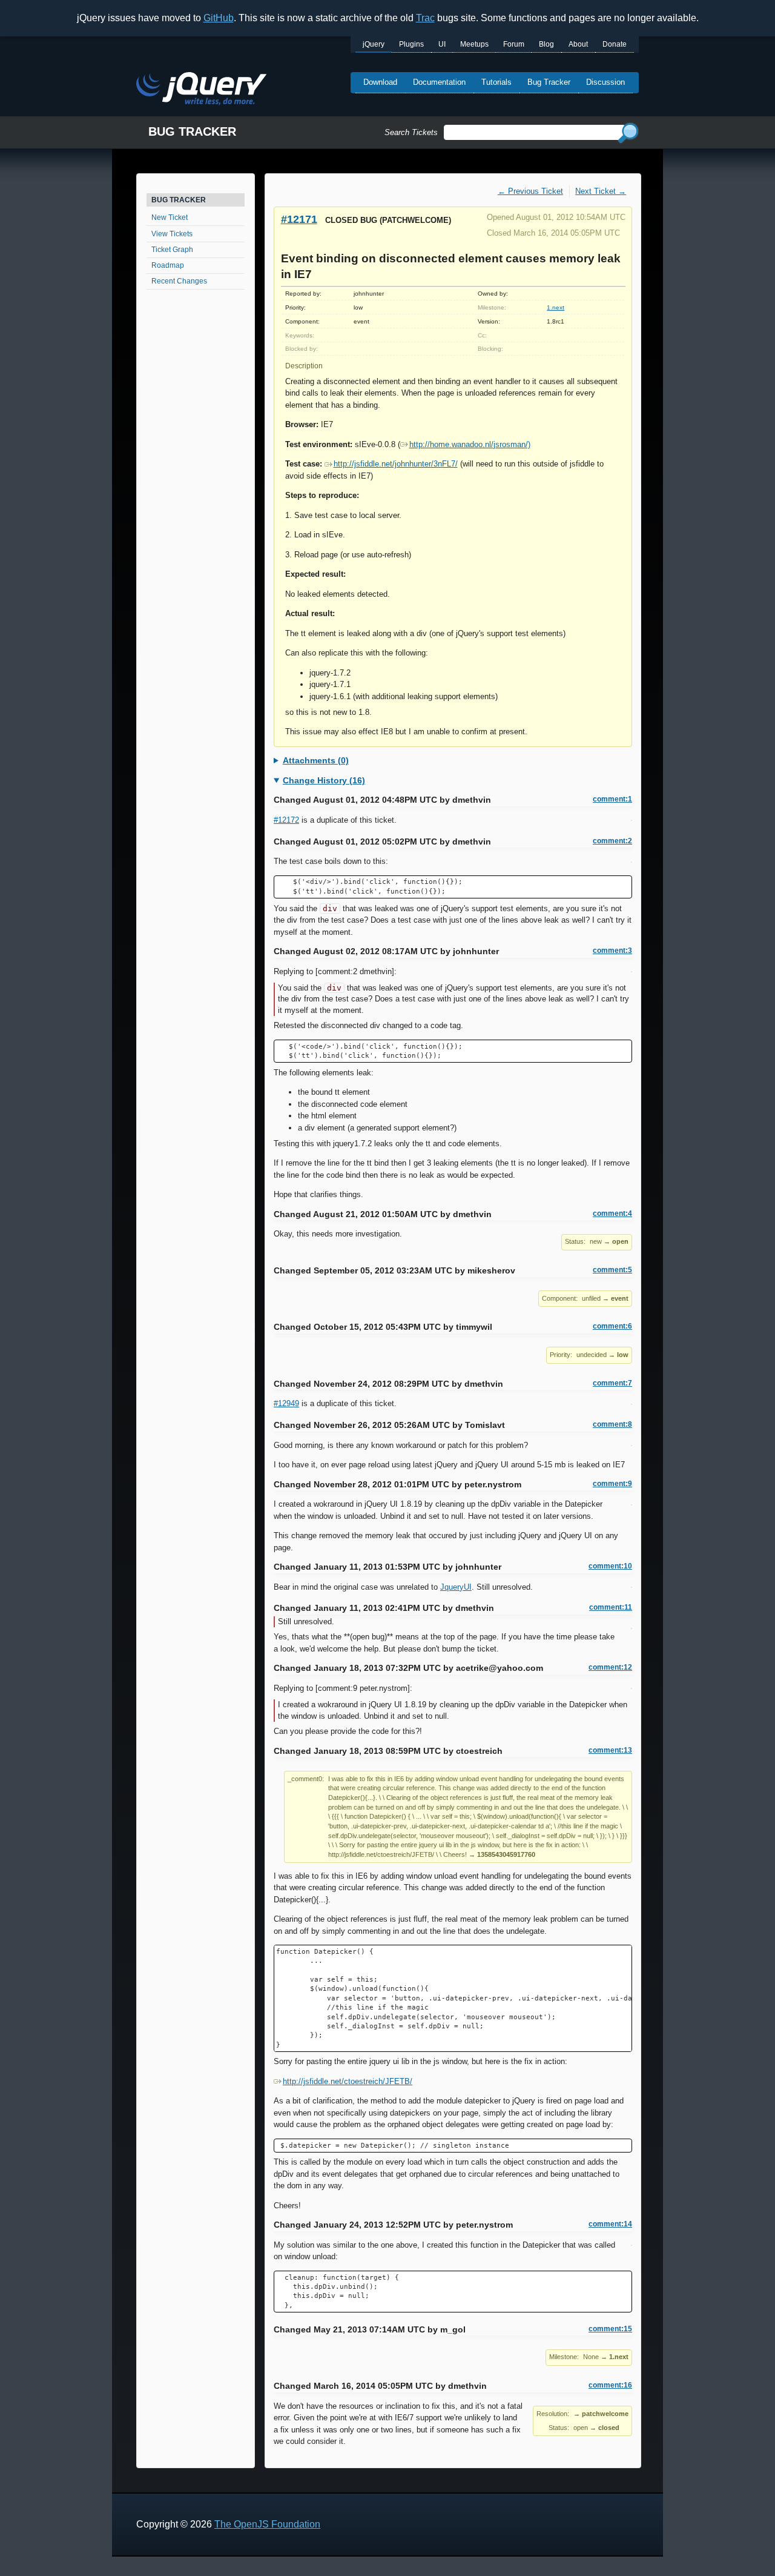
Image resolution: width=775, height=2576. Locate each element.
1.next (556, 307)
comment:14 (610, 2224)
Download (380, 82)
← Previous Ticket (530, 191)
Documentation (439, 82)
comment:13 (610, 1750)
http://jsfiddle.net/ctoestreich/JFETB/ (348, 2081)
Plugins (411, 44)
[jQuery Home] (201, 91)
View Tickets (172, 234)
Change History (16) (324, 780)
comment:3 (612, 951)
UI (442, 44)
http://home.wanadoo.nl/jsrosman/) (470, 444)
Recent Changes (179, 281)
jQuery (374, 44)
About (578, 44)
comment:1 (612, 799)
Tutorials (496, 82)
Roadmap (168, 265)
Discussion (605, 82)
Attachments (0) (316, 760)
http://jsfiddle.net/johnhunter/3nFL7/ (396, 464)
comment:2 (612, 841)
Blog (546, 44)
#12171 (299, 219)
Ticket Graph (172, 250)
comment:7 (612, 1383)
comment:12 (610, 1667)
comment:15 (610, 2329)
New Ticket (170, 217)
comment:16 (610, 2385)
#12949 (286, 1403)
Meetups (474, 44)
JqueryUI (456, 1587)
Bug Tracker (549, 82)
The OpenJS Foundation (267, 2524)
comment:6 (612, 1326)
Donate (615, 44)
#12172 (286, 820)
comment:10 (610, 1566)
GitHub (219, 18)
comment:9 (612, 1484)
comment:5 (612, 1270)
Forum (514, 44)
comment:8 (612, 1424)
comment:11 (611, 1607)
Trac (425, 18)
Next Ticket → (601, 191)
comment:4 (612, 1213)
